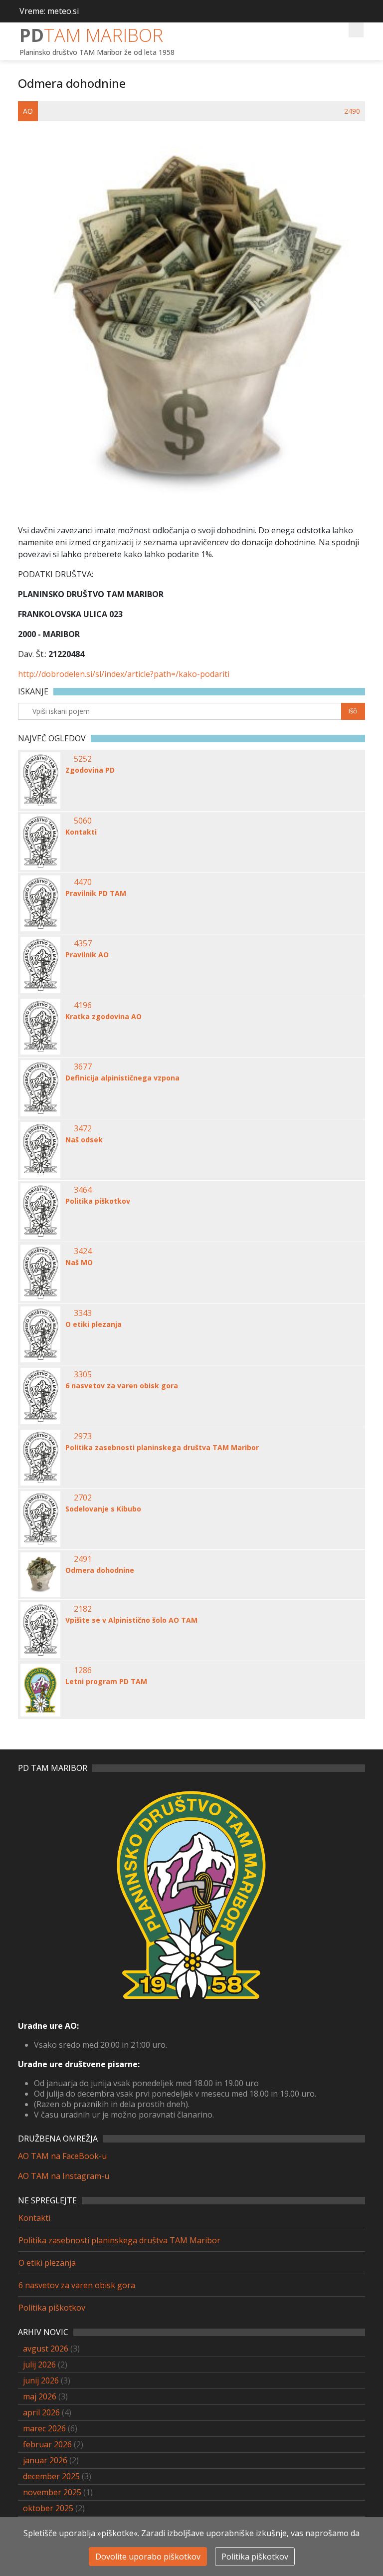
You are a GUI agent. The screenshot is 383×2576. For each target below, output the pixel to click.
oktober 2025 (48, 2508)
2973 (83, 1436)
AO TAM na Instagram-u (64, 2176)
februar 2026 (47, 2444)
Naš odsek (84, 1140)
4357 (83, 943)
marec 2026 (44, 2428)
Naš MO (79, 1263)
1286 (83, 1670)
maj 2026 (40, 2396)
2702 (83, 1498)
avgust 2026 (46, 2349)
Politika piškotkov (98, 1201)
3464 (83, 1190)
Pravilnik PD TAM (96, 893)
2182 (83, 1609)
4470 (83, 882)
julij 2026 (39, 2364)
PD (91, 35)
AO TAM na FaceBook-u (62, 2156)
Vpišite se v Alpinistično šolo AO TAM (131, 1620)
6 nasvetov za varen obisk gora (122, 1386)
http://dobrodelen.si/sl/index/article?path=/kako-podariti (124, 674)
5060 (83, 821)
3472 (83, 1128)
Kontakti (81, 832)
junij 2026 (41, 2380)
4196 (83, 1005)
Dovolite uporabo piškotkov (148, 2557)
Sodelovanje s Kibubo (103, 1509)
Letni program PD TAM (106, 1682)
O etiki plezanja (94, 1324)
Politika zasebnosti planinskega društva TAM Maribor (162, 1448)
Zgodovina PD (90, 770)
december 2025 (51, 2476)
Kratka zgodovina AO (103, 1017)
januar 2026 (45, 2460)
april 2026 (41, 2412)
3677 (83, 1067)
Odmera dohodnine (100, 1570)
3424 (83, 1251)
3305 (83, 1374)
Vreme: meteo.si (49, 11)
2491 (83, 1559)
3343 (83, 1313)
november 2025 (52, 2492)
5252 (83, 759)
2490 (352, 111)
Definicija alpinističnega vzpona (122, 1078)
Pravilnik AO (87, 955)
